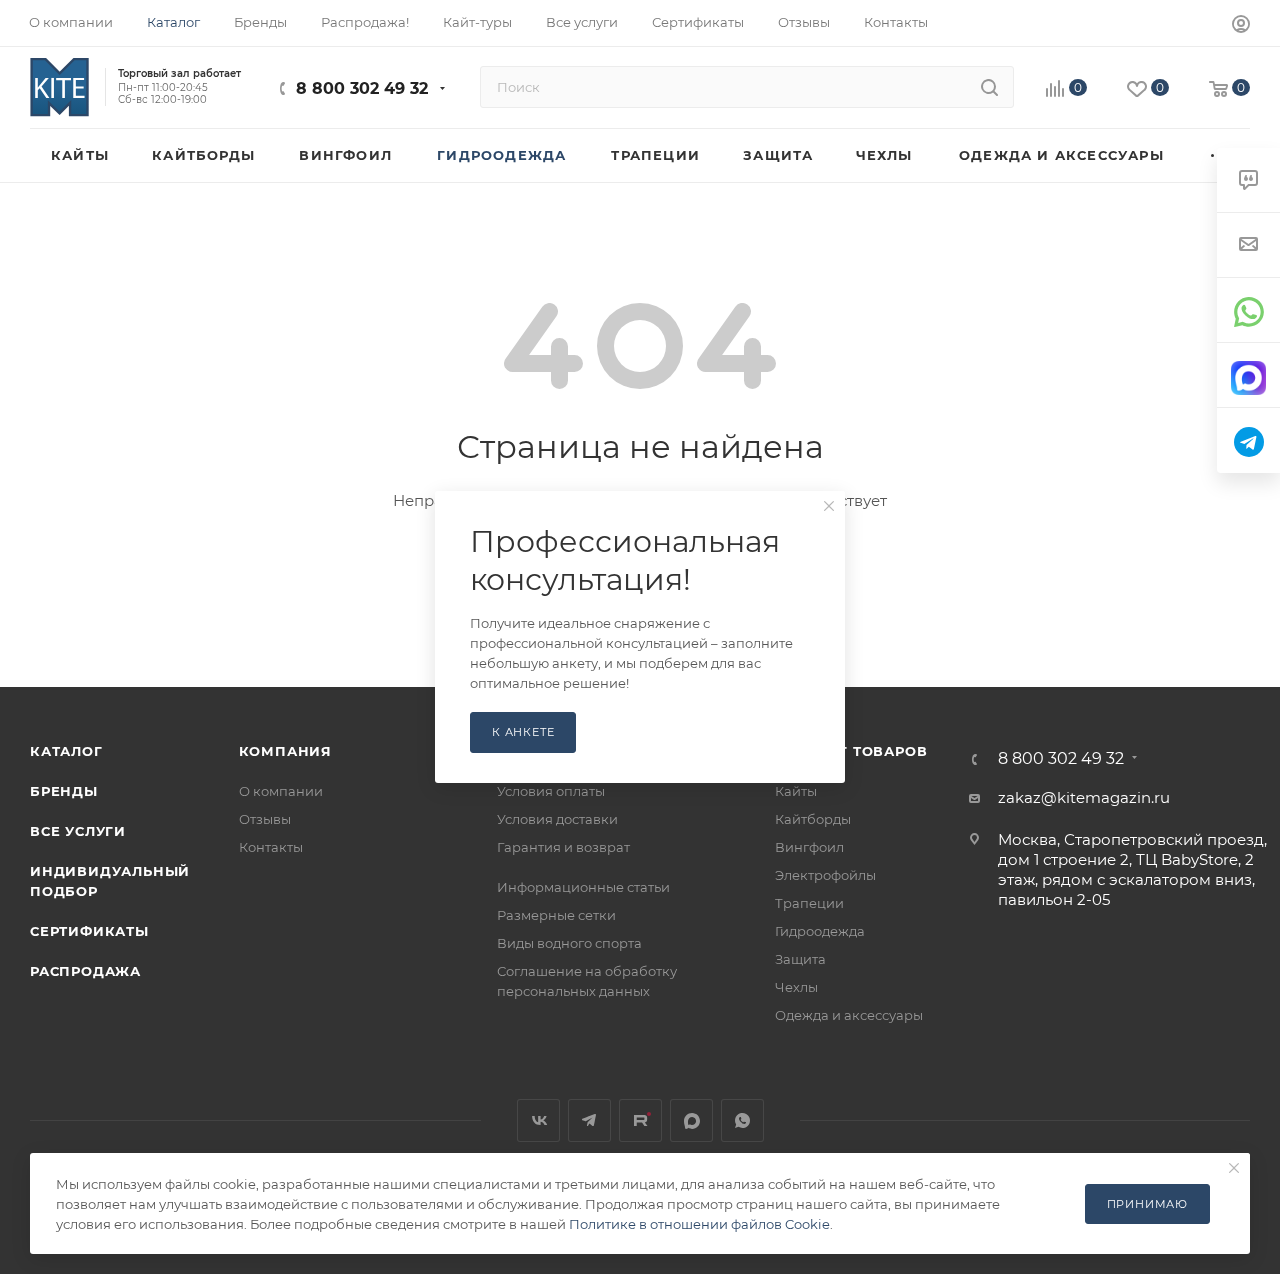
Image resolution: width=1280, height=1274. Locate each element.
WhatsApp (742, 1120)
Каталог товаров (851, 751)
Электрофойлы (825, 875)
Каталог (66, 751)
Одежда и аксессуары (849, 1015)
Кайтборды (813, 819)
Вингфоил (809, 847)
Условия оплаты (551, 791)
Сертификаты (89, 931)
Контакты (271, 847)
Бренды (64, 791)
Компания (285, 751)
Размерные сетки (556, 915)
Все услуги (78, 831)
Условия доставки (557, 819)
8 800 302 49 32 (362, 88)
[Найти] (989, 87)
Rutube (640, 1120)
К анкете (523, 732)
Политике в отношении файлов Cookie (699, 1224)
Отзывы (265, 819)
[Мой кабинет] (1241, 26)
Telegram (589, 1120)
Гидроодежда (820, 931)
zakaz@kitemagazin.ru (1084, 797)
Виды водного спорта (569, 943)
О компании (281, 791)
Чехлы (796, 987)
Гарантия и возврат (563, 847)
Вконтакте (538, 1120)
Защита (800, 959)
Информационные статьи (583, 887)
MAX (691, 1120)
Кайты (796, 791)
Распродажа (85, 971)
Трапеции (809, 903)
